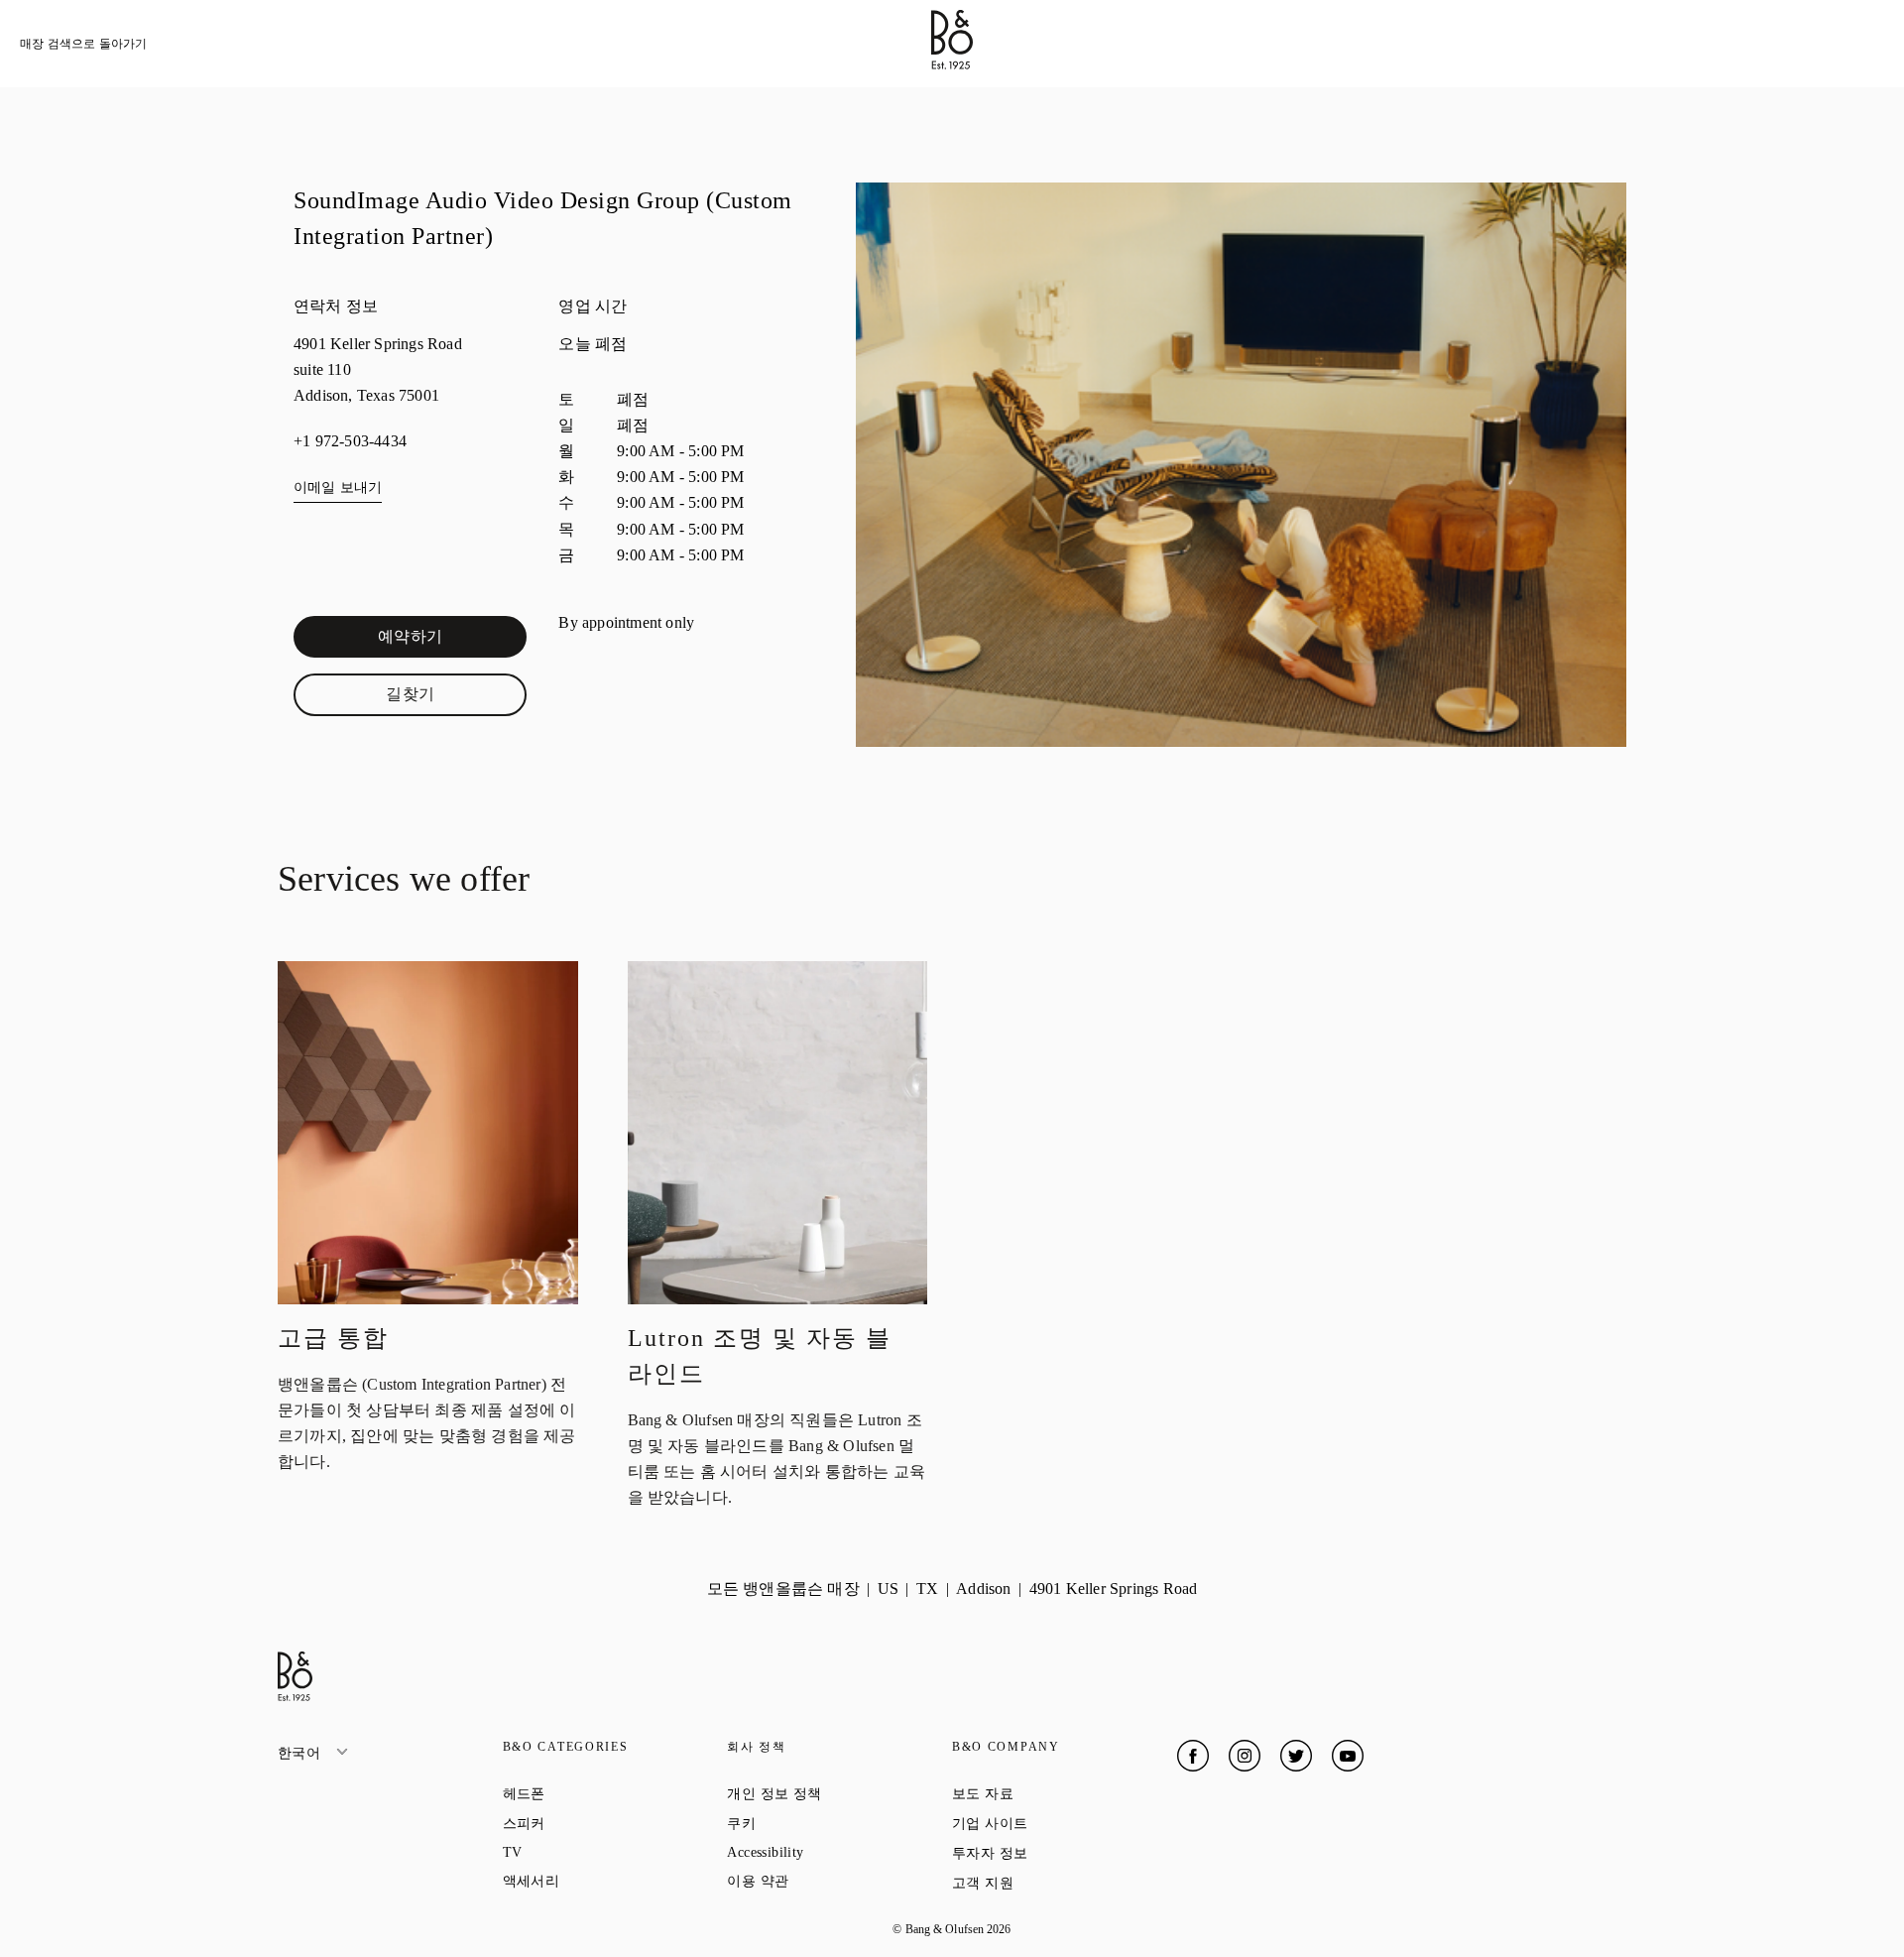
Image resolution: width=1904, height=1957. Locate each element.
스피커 (595, 1823)
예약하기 (452, 641)
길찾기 (456, 698)
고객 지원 (1054, 1883)
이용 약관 (829, 1881)
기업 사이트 (1061, 1823)
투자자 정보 (1061, 1853)
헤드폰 (595, 1793)
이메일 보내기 (338, 488)
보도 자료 (1054, 1793)
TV (584, 1852)
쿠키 (812, 1823)
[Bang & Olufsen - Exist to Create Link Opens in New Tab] (952, 64)
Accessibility (836, 1852)
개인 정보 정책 (839, 1793)
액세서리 (602, 1881)
